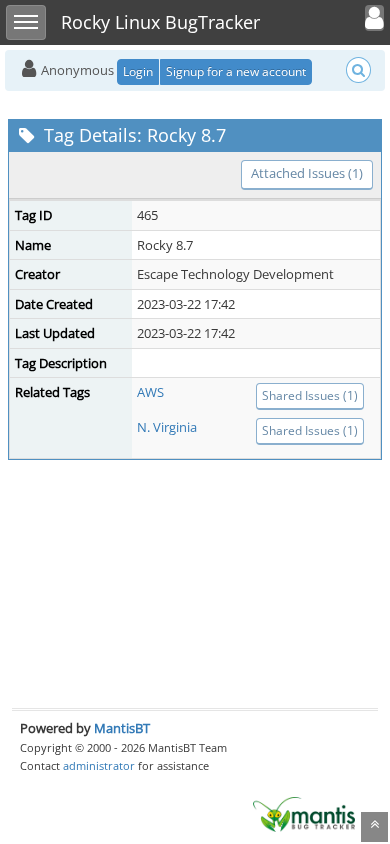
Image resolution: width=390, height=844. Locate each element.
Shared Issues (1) (310, 395)
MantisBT (122, 728)
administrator (99, 765)
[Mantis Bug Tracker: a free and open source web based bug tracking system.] (304, 813)
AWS (150, 392)
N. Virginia (167, 427)
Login (138, 71)
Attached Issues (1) (307, 173)
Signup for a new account (236, 71)
